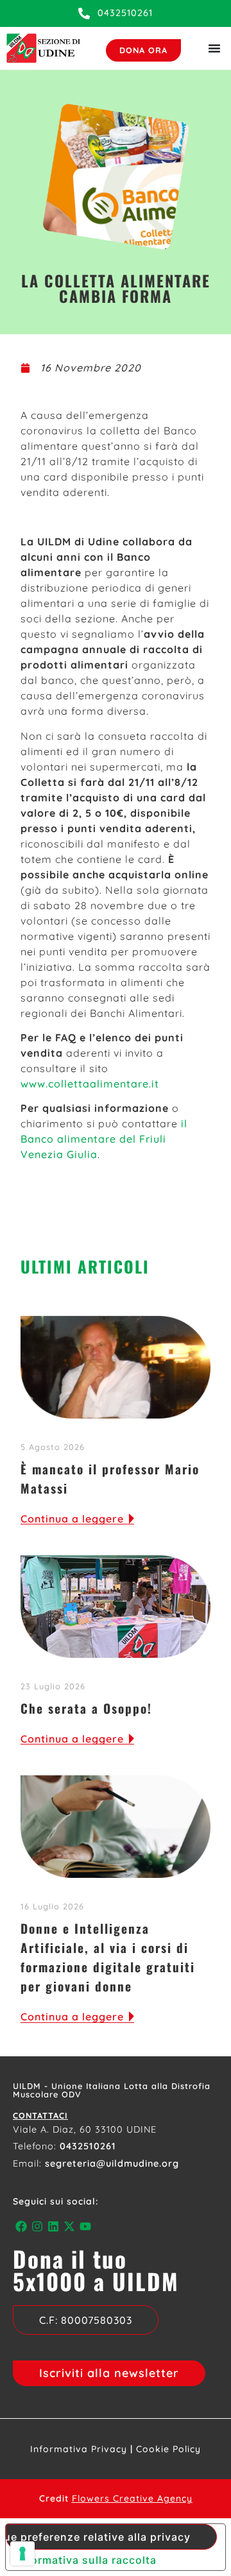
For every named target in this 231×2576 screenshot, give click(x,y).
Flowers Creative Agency (132, 2498)
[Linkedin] (53, 2227)
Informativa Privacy (79, 2449)
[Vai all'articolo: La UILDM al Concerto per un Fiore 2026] (116, 1607)
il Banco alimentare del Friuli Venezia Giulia (104, 1139)
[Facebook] (21, 2227)
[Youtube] (86, 2227)
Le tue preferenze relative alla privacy (98, 2537)
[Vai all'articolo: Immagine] (116, 1827)
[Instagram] (37, 2227)
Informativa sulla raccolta (86, 2560)
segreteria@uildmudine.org (112, 2163)
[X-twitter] (70, 2227)
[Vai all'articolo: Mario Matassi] (116, 1367)
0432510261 (88, 2146)
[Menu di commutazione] (214, 48)
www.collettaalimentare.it (90, 1084)
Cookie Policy (168, 2449)
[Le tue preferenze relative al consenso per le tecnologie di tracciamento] (22, 2554)
